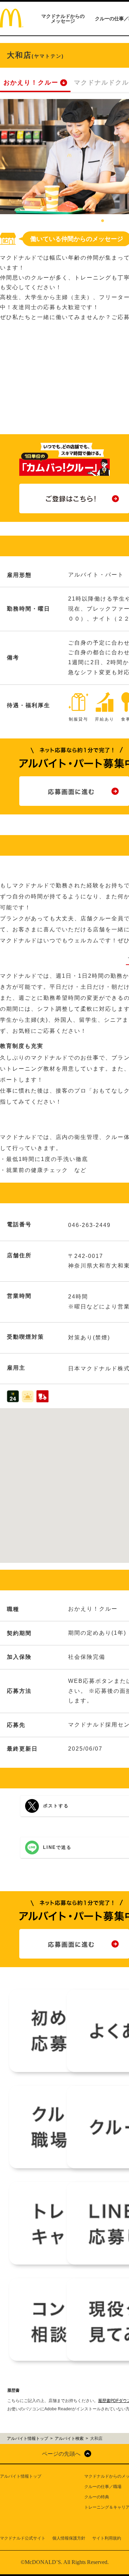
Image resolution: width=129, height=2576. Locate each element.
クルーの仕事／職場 (103, 2487)
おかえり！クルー (31, 83)
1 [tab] (103, 221)
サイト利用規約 (107, 2538)
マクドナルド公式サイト (23, 2538)
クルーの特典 (97, 2497)
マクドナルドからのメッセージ (63, 19)
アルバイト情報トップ (21, 2476)
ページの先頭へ (61, 2454)
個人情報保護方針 (69, 2538)
